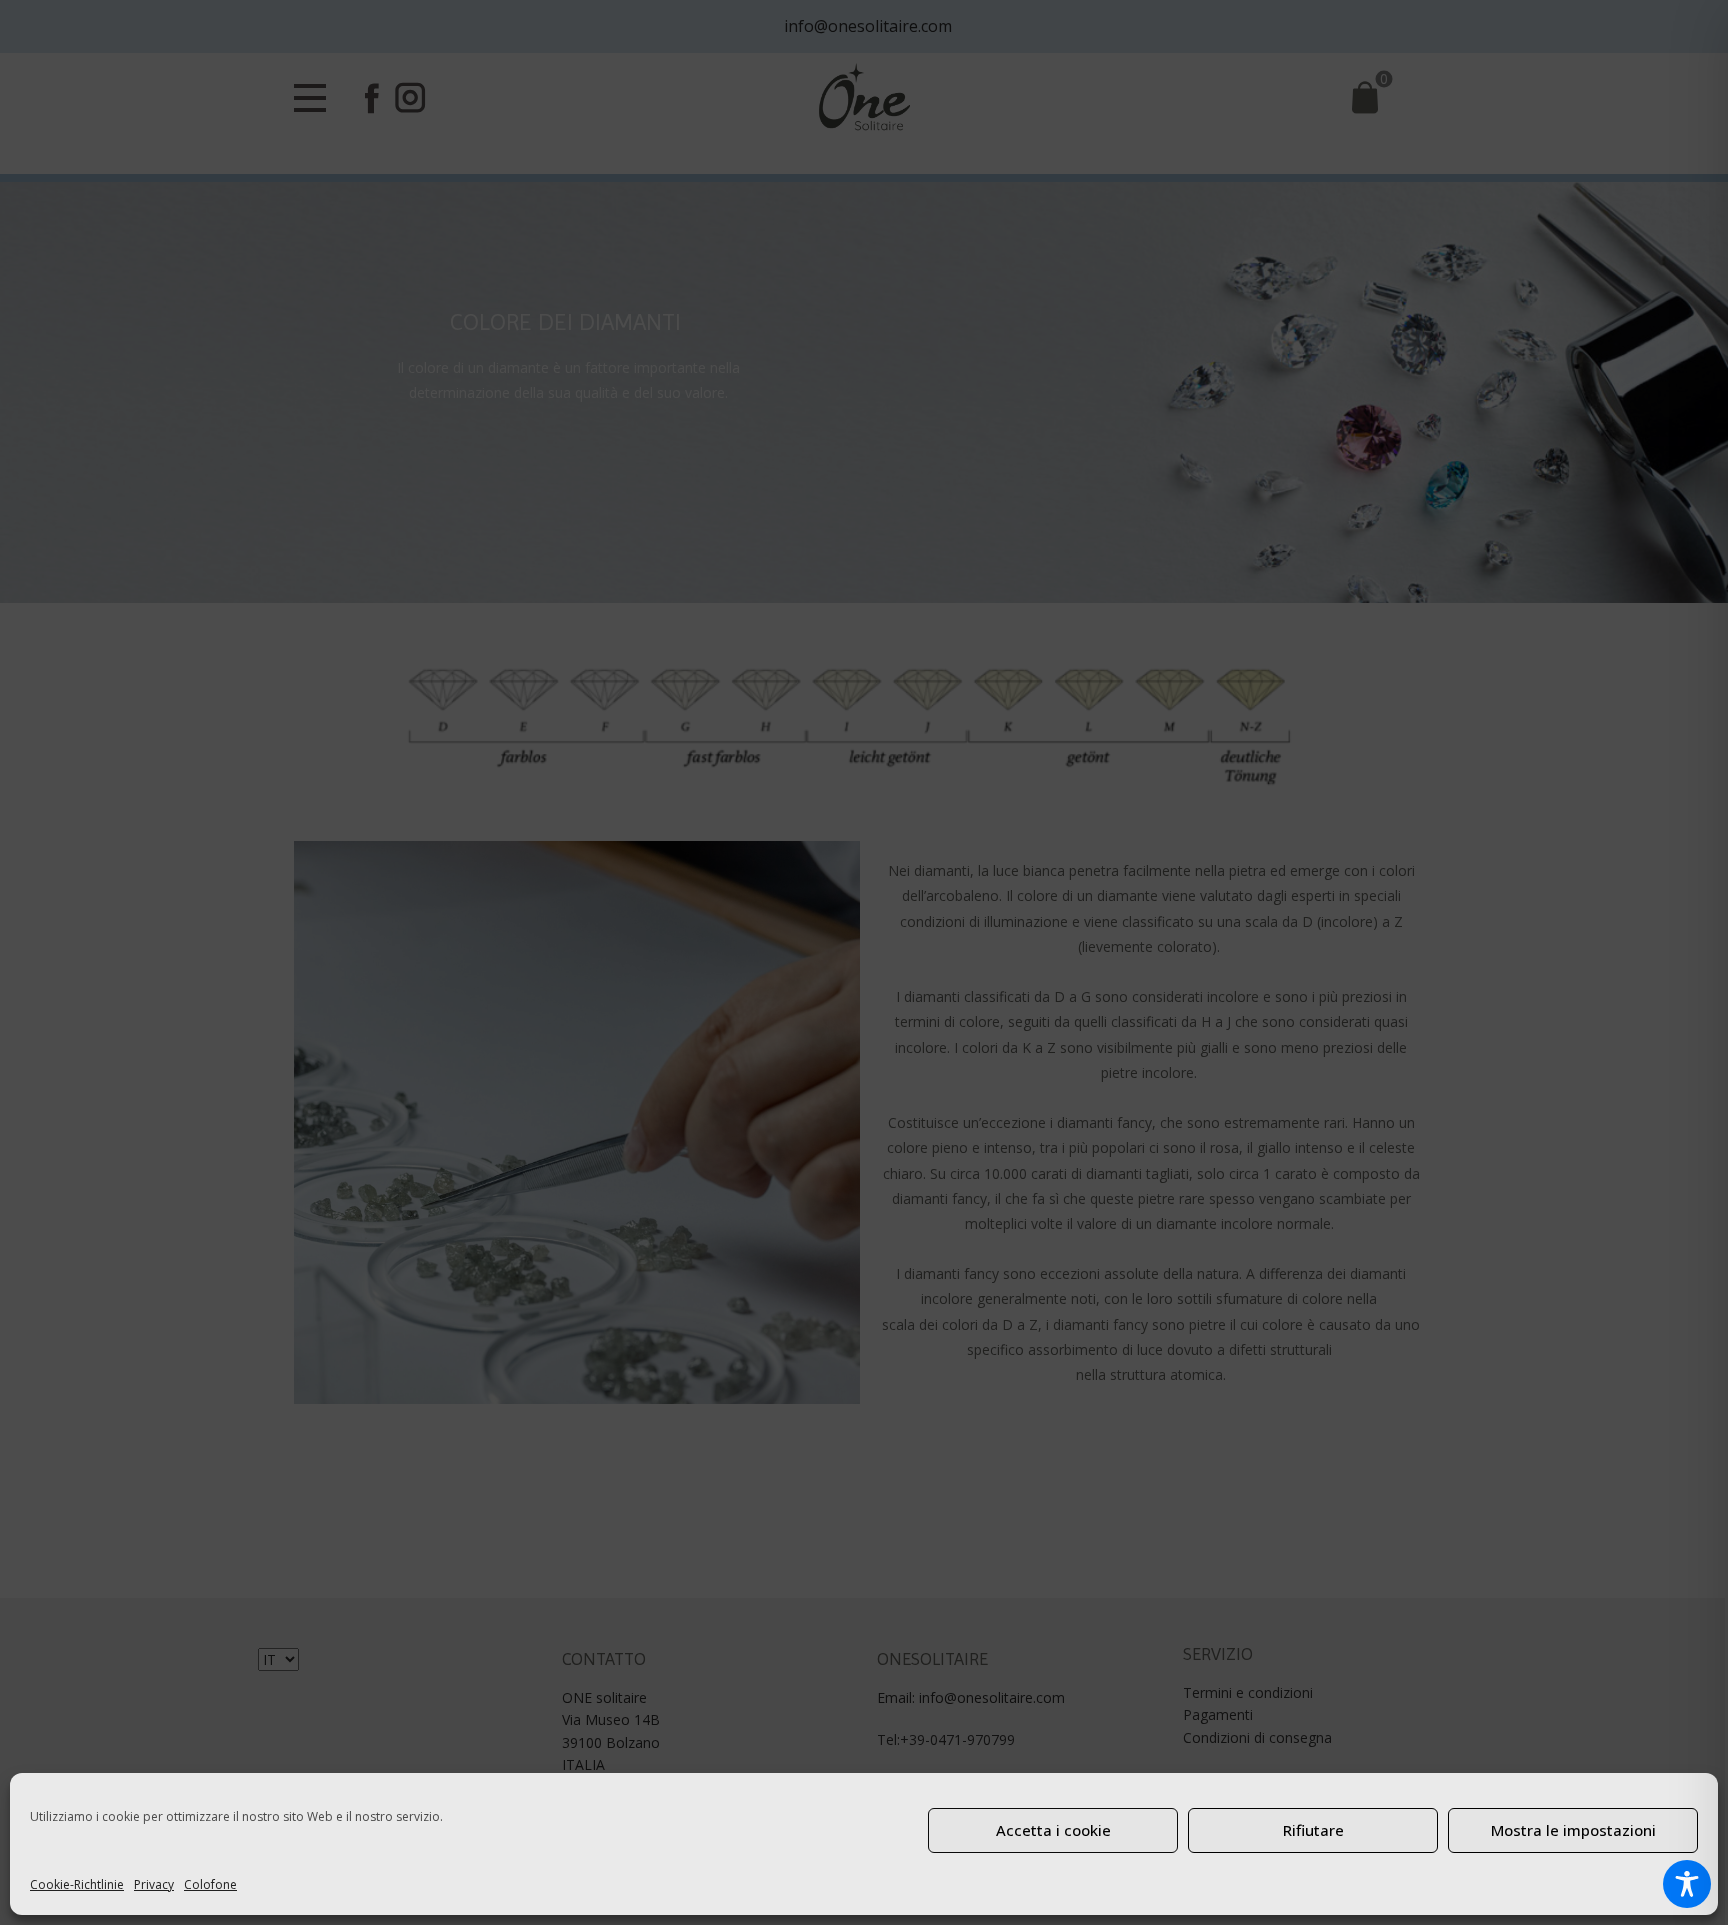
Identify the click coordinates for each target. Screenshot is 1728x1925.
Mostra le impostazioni (1573, 1830)
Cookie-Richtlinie (77, 1884)
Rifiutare (1313, 1830)
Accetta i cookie (1053, 1830)
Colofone (210, 1884)
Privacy (154, 1884)
